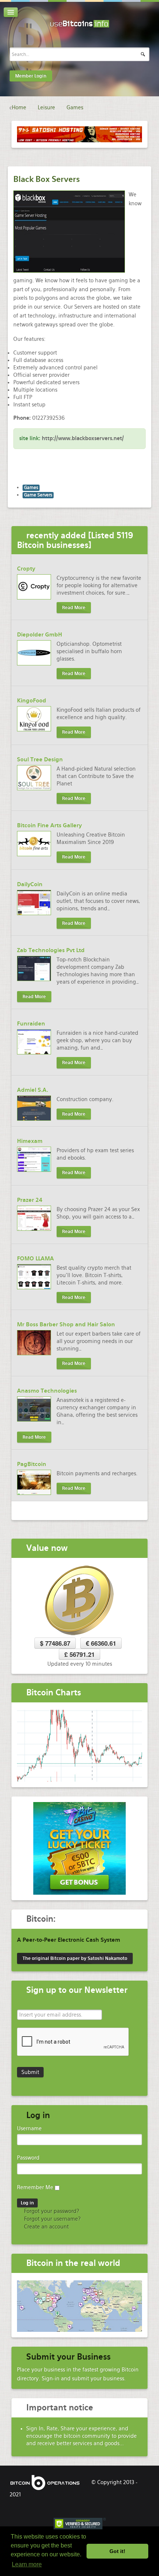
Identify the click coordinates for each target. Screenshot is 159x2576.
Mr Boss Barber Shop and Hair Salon (66, 1324)
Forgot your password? (51, 2211)
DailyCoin (30, 884)
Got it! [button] (117, 2551)
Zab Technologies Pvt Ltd (51, 950)
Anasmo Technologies (47, 1391)
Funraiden (31, 1024)
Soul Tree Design (40, 759)
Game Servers (38, 495)
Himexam (30, 1141)
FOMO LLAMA (35, 1259)
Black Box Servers (47, 179)
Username (29, 2128)
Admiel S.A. (33, 1090)
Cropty (26, 569)
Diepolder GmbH (40, 635)
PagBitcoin (32, 1464)
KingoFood (32, 701)
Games (31, 488)
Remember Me (35, 2187)
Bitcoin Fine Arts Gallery (49, 825)
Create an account (46, 2227)
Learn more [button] (27, 2564)
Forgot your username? (52, 2219)
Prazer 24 (30, 1200)
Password (28, 2158)
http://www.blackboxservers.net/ (83, 438)
